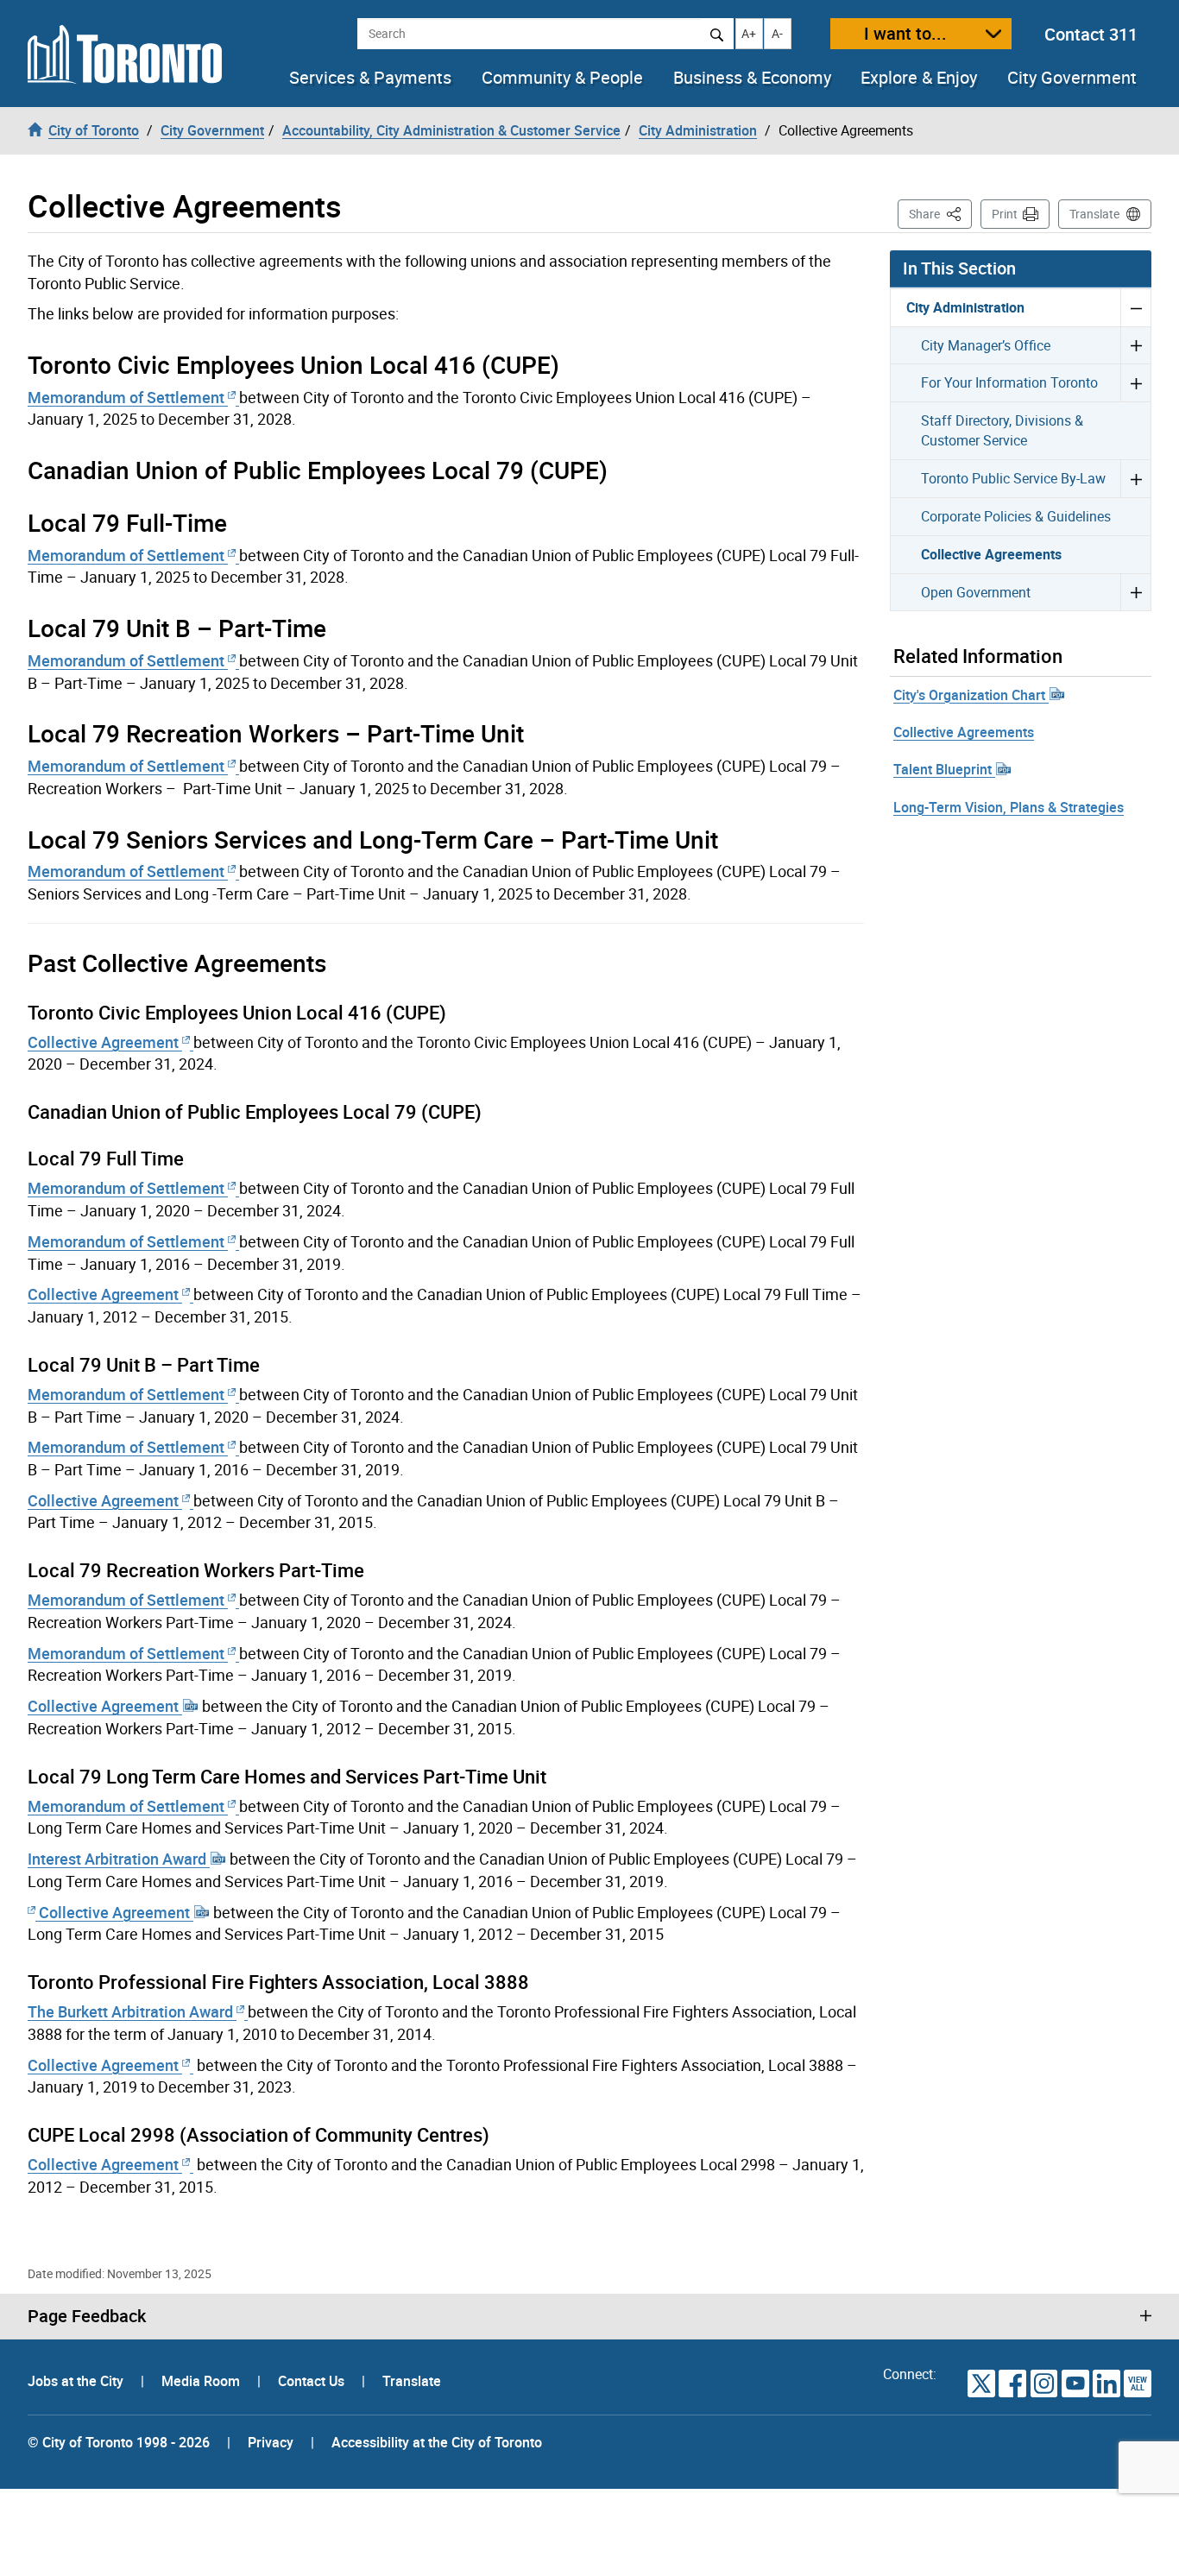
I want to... (905, 33)
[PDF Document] (33, 1912)
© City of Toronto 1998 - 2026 (119, 2442)
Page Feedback (87, 2316)
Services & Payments (370, 78)
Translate (1094, 214)
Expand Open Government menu (1135, 592)
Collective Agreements (991, 554)
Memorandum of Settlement (128, 397)
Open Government (976, 592)
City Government (1072, 78)
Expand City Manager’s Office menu (1135, 345)
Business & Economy (752, 78)
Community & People (562, 78)
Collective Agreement (105, 1042)
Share (940, 213)
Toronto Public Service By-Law (1013, 478)
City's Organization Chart (971, 695)
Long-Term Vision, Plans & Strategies (1009, 807)
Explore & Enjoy (919, 78)
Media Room (202, 2381)
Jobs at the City (77, 2381)
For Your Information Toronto (1009, 382)
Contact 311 (1091, 34)
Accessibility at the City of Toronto (437, 2442)
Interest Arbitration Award (119, 1859)
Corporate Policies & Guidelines (1016, 516)
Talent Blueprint (944, 769)
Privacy (271, 2442)
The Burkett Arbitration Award (132, 2011)
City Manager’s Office (986, 345)
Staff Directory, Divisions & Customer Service (1002, 430)
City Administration (965, 307)
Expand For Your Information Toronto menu (1135, 382)
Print (1005, 214)
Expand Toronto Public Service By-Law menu (1135, 478)
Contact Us (313, 2381)
